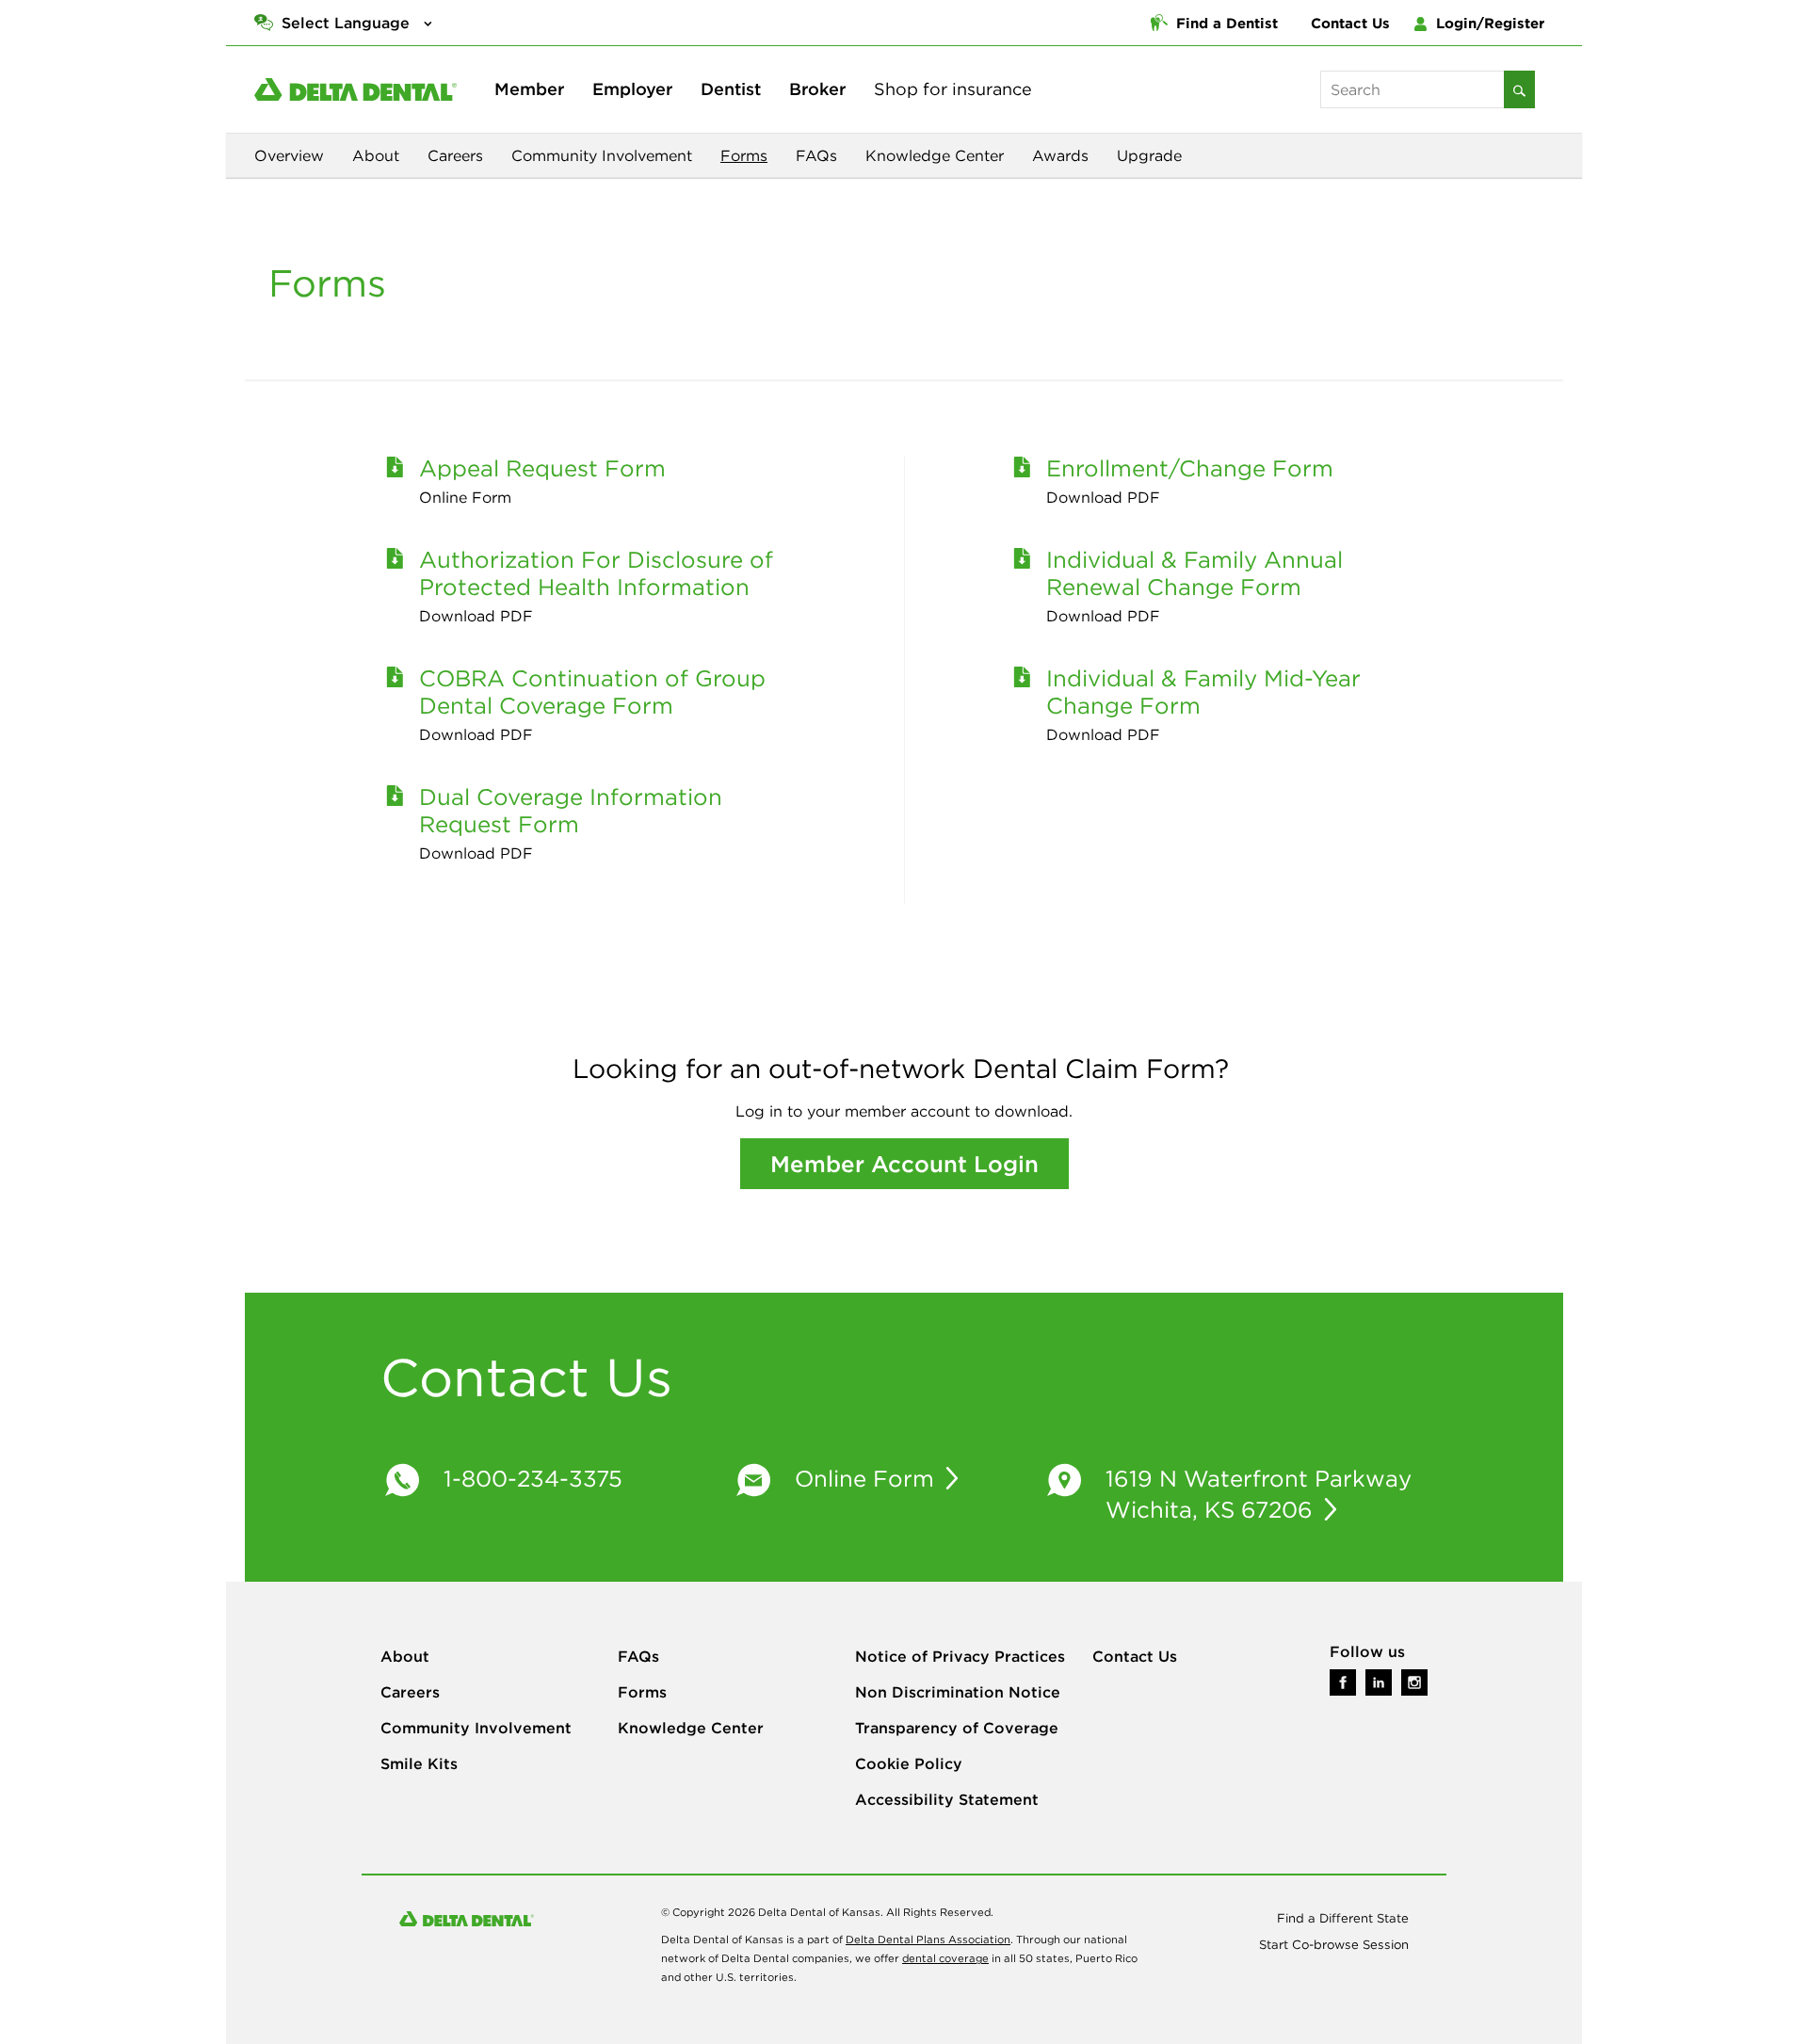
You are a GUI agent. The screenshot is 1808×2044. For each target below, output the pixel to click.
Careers (455, 155)
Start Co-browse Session (1334, 1945)
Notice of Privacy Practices (960, 1656)
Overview (289, 155)
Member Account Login (904, 1164)
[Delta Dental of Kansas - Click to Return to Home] (355, 89)
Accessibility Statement (947, 1799)
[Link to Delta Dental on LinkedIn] (1379, 1681)
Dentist (731, 89)
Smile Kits (419, 1763)
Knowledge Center (935, 155)
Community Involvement (602, 155)
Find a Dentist (1225, 23)
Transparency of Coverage (957, 1728)
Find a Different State (1343, 1918)
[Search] (1519, 89)
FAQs (816, 155)
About (376, 155)
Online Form (868, 1478)
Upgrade (1149, 155)
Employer (632, 89)
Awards (1060, 155)
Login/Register (1488, 23)
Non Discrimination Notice (958, 1692)
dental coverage (945, 1958)
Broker (817, 89)
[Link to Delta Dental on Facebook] (1343, 1681)
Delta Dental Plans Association (928, 1939)
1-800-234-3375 (533, 1478)
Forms (744, 155)
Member (529, 89)
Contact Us (1350, 23)
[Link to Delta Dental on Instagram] (1414, 1681)
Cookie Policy (909, 1763)
